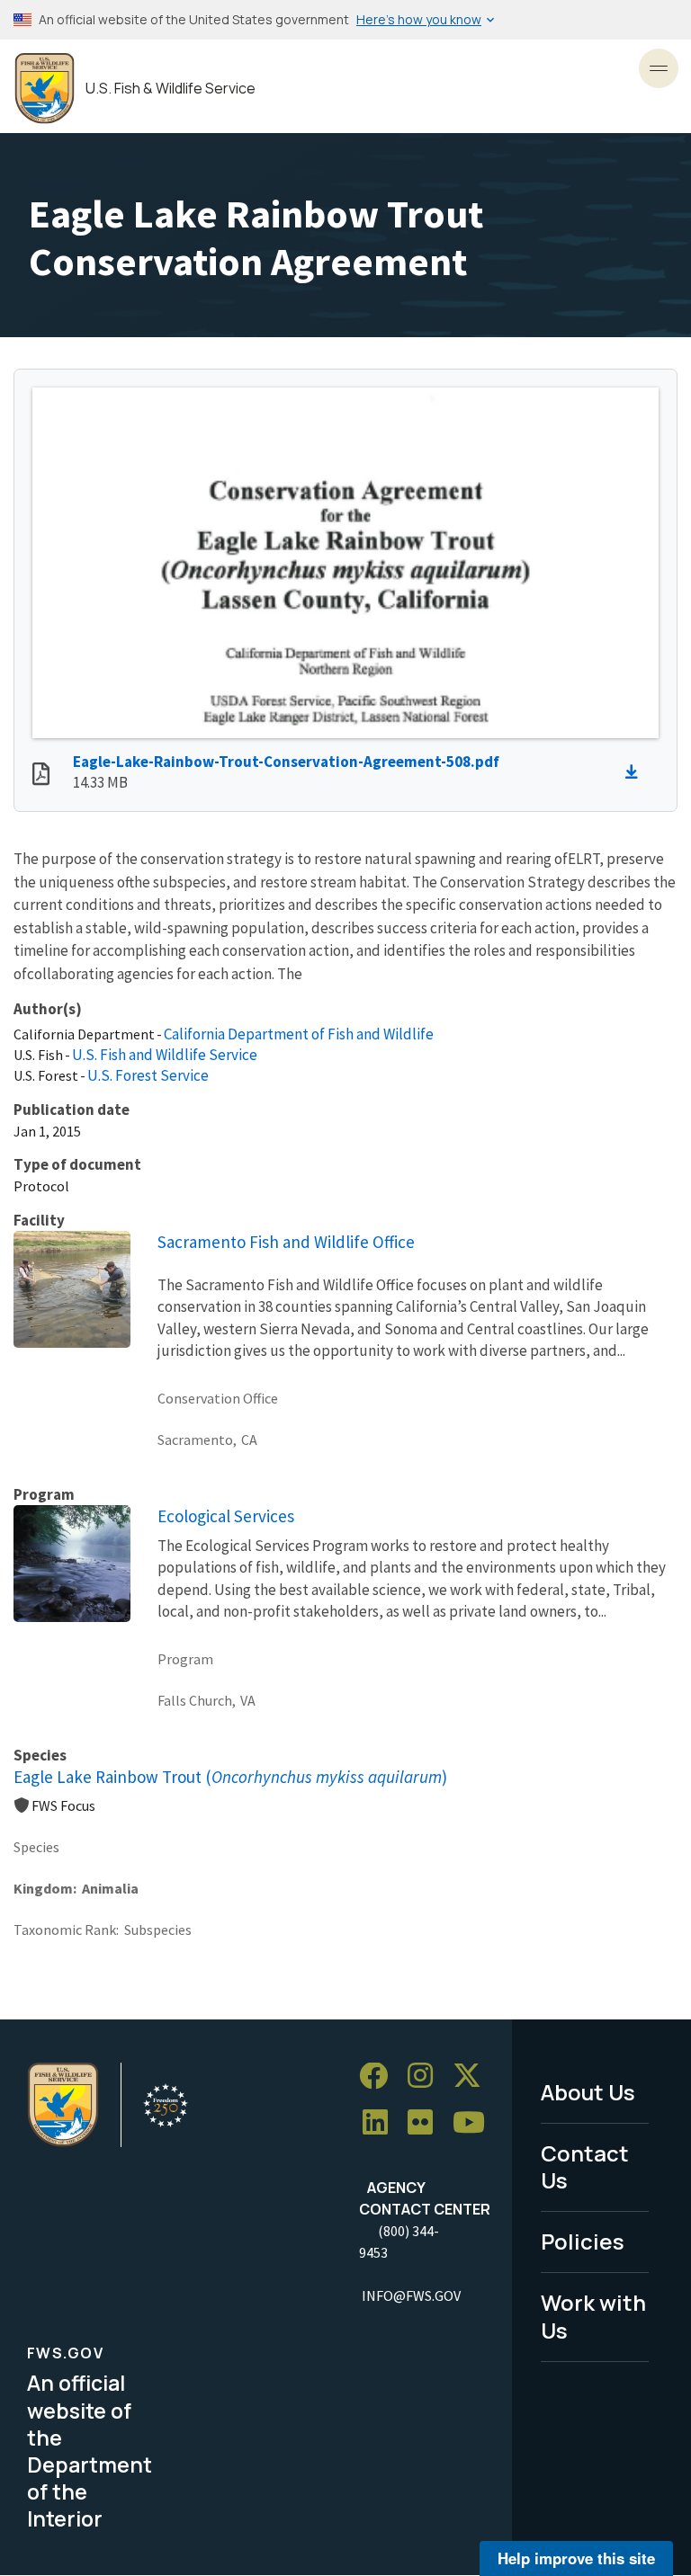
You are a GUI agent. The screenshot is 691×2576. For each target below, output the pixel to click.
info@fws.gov (411, 2295)
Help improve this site (576, 2558)
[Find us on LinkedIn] (381, 2123)
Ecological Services (226, 1516)
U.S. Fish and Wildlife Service (165, 1055)
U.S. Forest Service (148, 1075)
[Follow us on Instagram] (426, 2077)
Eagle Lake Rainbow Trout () (230, 1777)
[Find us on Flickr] (426, 2123)
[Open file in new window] (41, 776)
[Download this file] (636, 772)
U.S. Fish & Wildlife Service (171, 89)
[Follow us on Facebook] (380, 2077)
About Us (588, 2092)
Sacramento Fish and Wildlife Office (286, 1242)
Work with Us (593, 2316)
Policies (583, 2241)
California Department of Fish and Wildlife (299, 1034)
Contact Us (585, 2167)
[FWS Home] (45, 89)
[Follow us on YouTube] (475, 2123)
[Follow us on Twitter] (473, 2077)
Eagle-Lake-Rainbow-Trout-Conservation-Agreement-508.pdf (286, 762)
